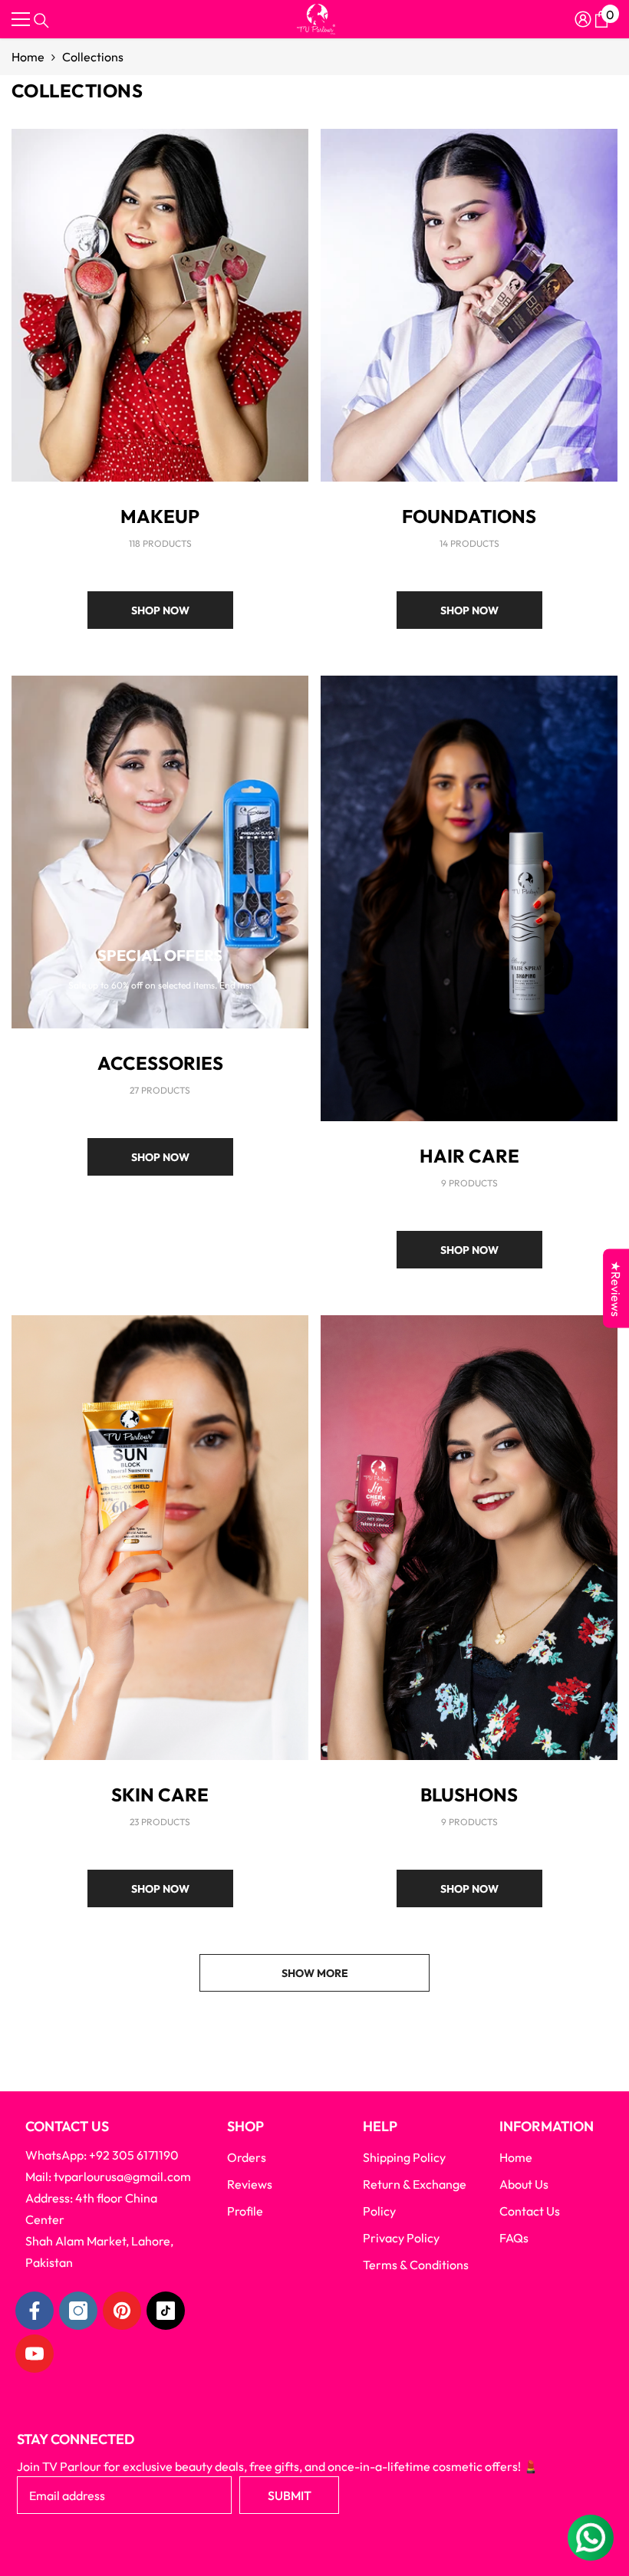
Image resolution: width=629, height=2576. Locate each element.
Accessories (160, 1063)
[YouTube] (35, 2354)
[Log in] (583, 19)
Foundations (469, 516)
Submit (290, 2495)
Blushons (469, 1795)
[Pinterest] (122, 2311)
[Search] (41, 21)
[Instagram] (78, 2311)
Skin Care (160, 1795)
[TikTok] (166, 2311)
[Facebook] (35, 2311)
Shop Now (160, 610)
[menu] (21, 19)
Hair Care (469, 1156)
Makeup (160, 516)
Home (28, 57)
